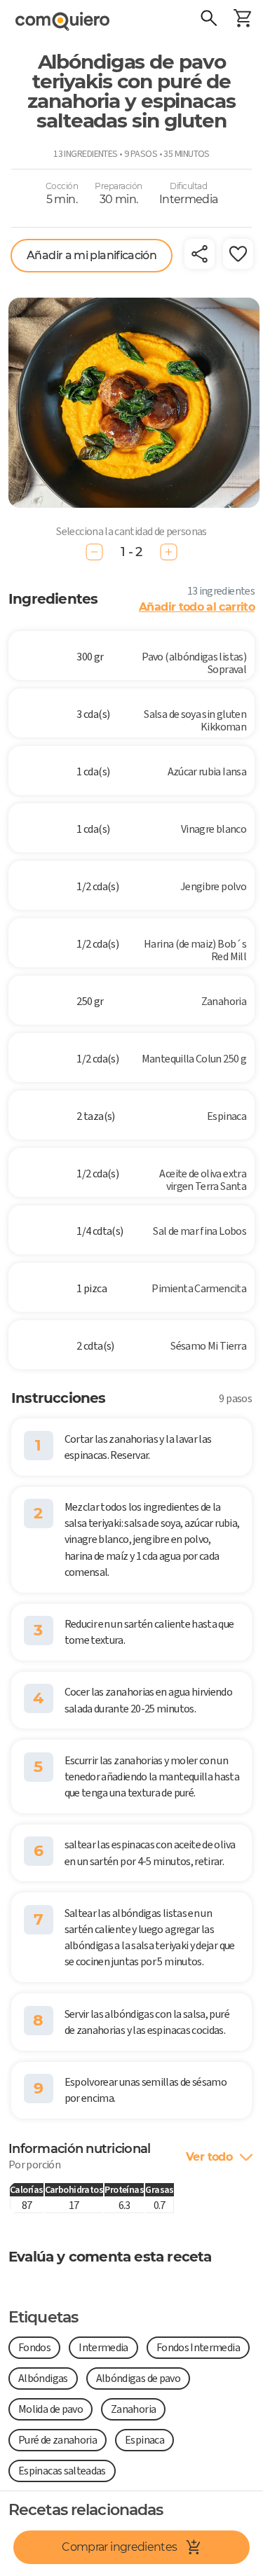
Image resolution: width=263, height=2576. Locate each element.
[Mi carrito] (242, 20)
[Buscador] (208, 20)
